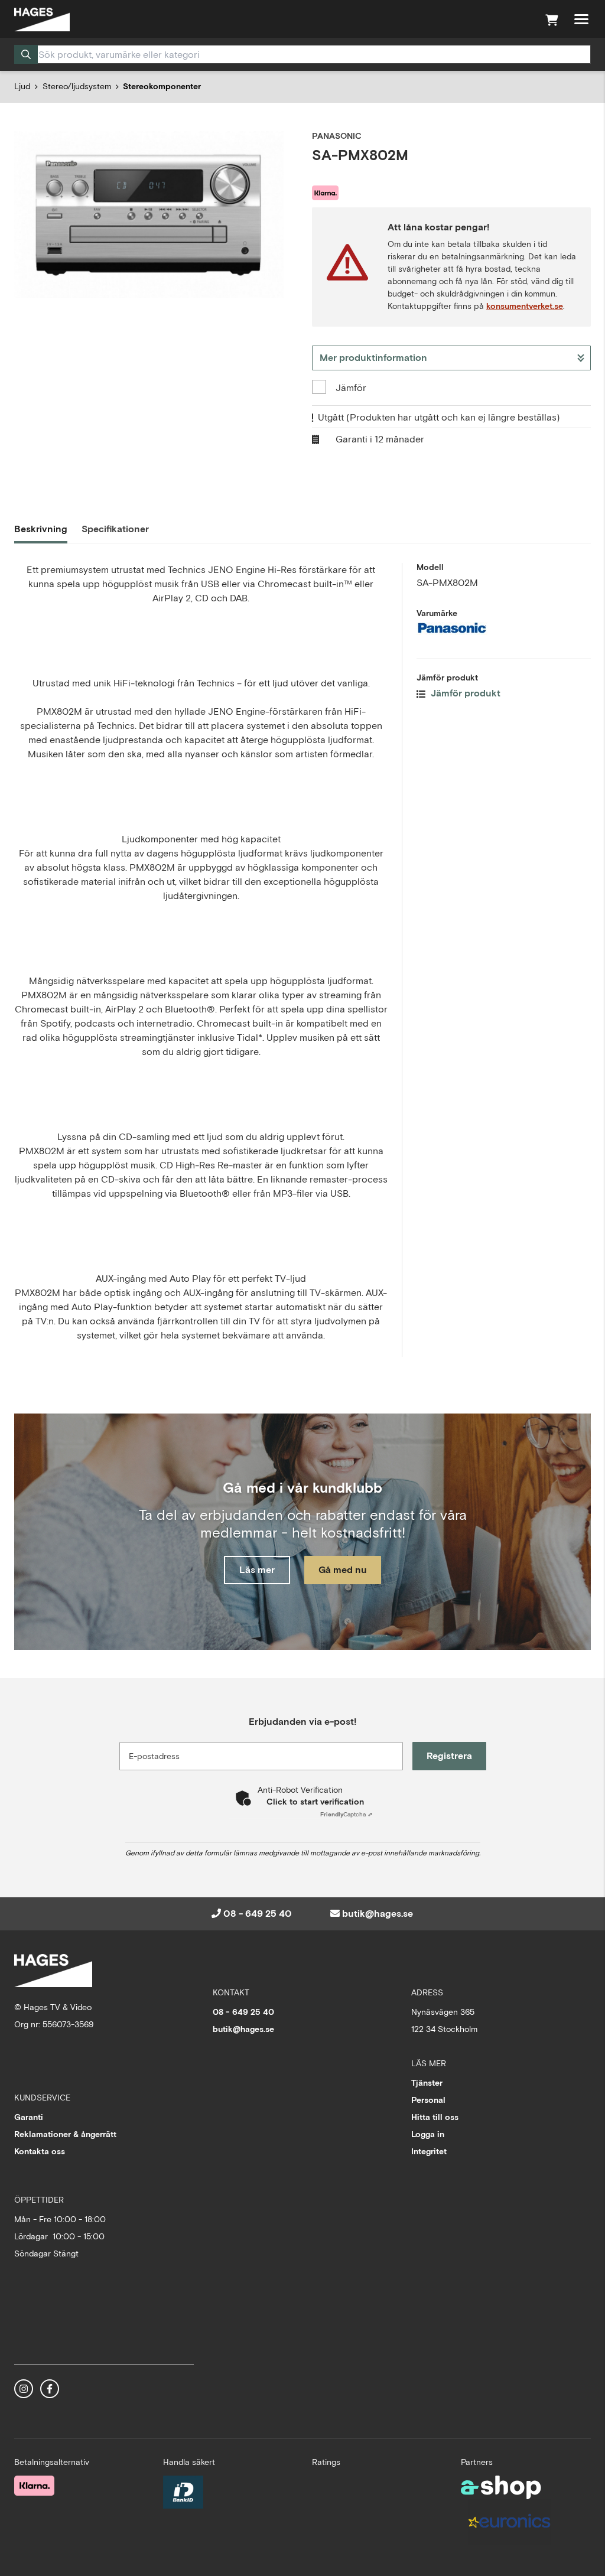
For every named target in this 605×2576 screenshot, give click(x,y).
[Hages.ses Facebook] (50, 2389)
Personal (428, 2100)
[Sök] (26, 54)
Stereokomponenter (162, 86)
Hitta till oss (435, 2117)
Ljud (22, 86)
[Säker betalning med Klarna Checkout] (34, 2486)
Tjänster (427, 2083)
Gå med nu (343, 1570)
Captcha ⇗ (346, 1814)
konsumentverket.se (525, 306)
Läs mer (257, 1570)
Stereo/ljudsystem (77, 86)
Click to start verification (315, 1802)
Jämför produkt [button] (464, 693)
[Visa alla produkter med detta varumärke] (504, 628)
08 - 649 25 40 (258, 1914)
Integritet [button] (429, 2151)
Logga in (428, 2134)
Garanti (29, 2117)
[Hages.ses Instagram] (24, 2389)
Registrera (449, 1756)
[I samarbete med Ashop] (501, 2487)
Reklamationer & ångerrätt (65, 2134)
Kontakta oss (40, 2151)
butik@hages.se (378, 1914)
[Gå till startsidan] (42, 19)
